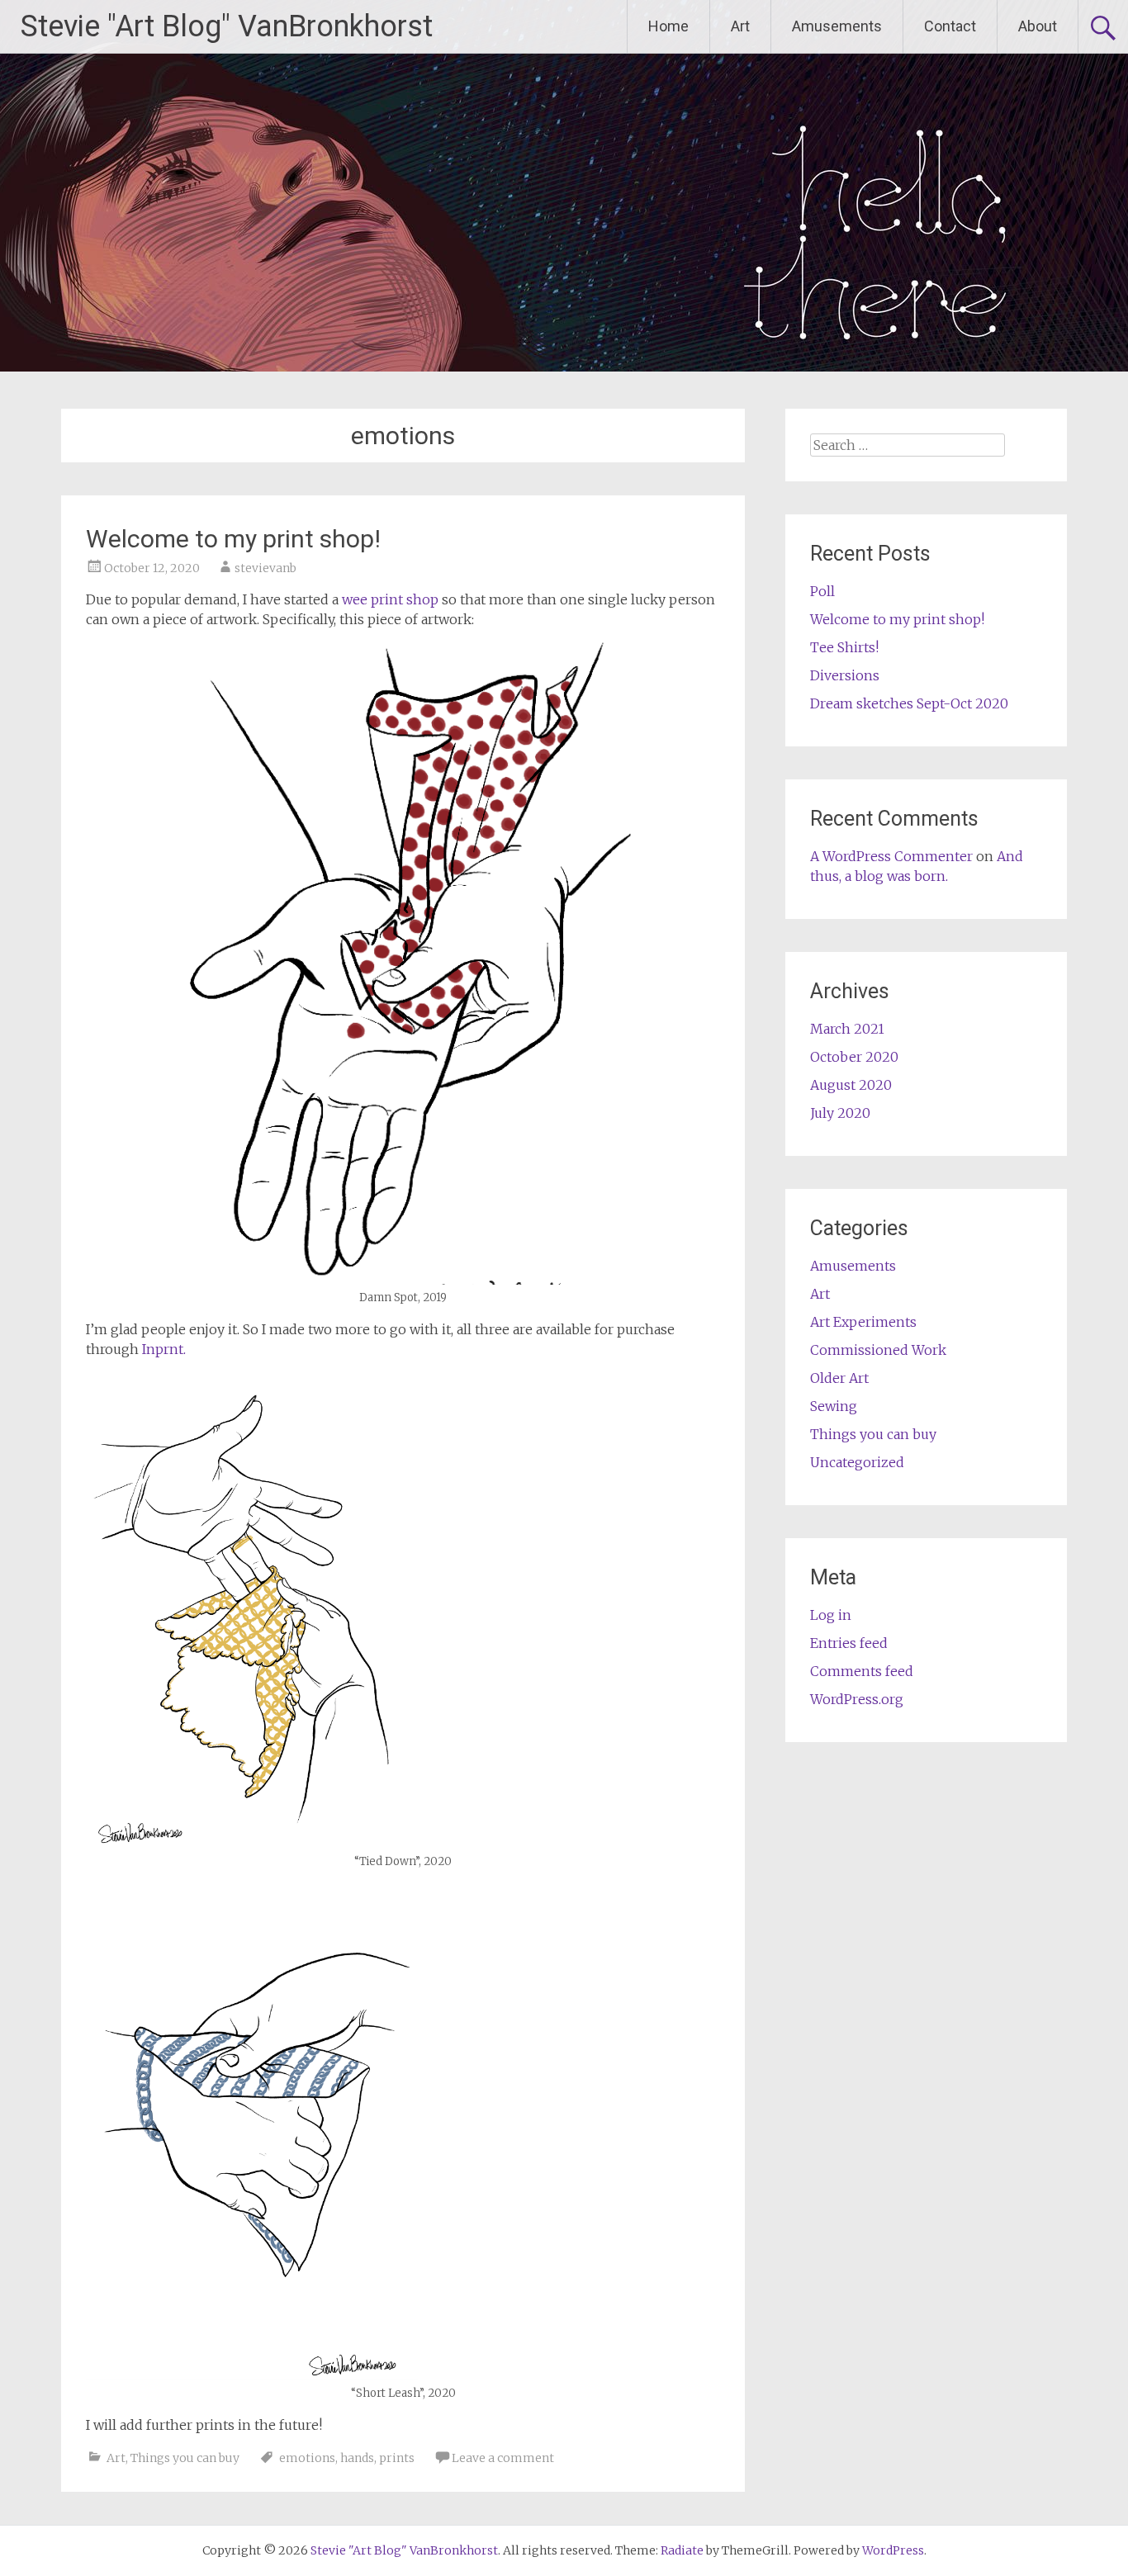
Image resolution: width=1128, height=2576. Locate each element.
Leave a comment (503, 2458)
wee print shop (389, 599)
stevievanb (265, 568)
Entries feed (849, 1643)
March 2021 (847, 1029)
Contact (950, 26)
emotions (307, 2458)
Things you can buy (185, 2458)
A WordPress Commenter (891, 856)
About (1038, 26)
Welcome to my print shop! (233, 539)
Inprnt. (164, 1349)
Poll (822, 591)
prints (397, 2458)
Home (668, 26)
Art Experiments (863, 1322)
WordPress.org (857, 1699)
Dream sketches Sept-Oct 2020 (909, 703)
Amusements (837, 26)
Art (740, 26)
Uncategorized (857, 1462)
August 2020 (851, 1085)
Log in (831, 1615)
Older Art (839, 1378)
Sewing (834, 1406)
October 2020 (854, 1057)
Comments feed (862, 1671)
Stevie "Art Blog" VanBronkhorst (227, 26)
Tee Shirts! (844, 647)
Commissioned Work (878, 1350)
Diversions (845, 675)
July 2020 (840, 1113)
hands (357, 2458)
